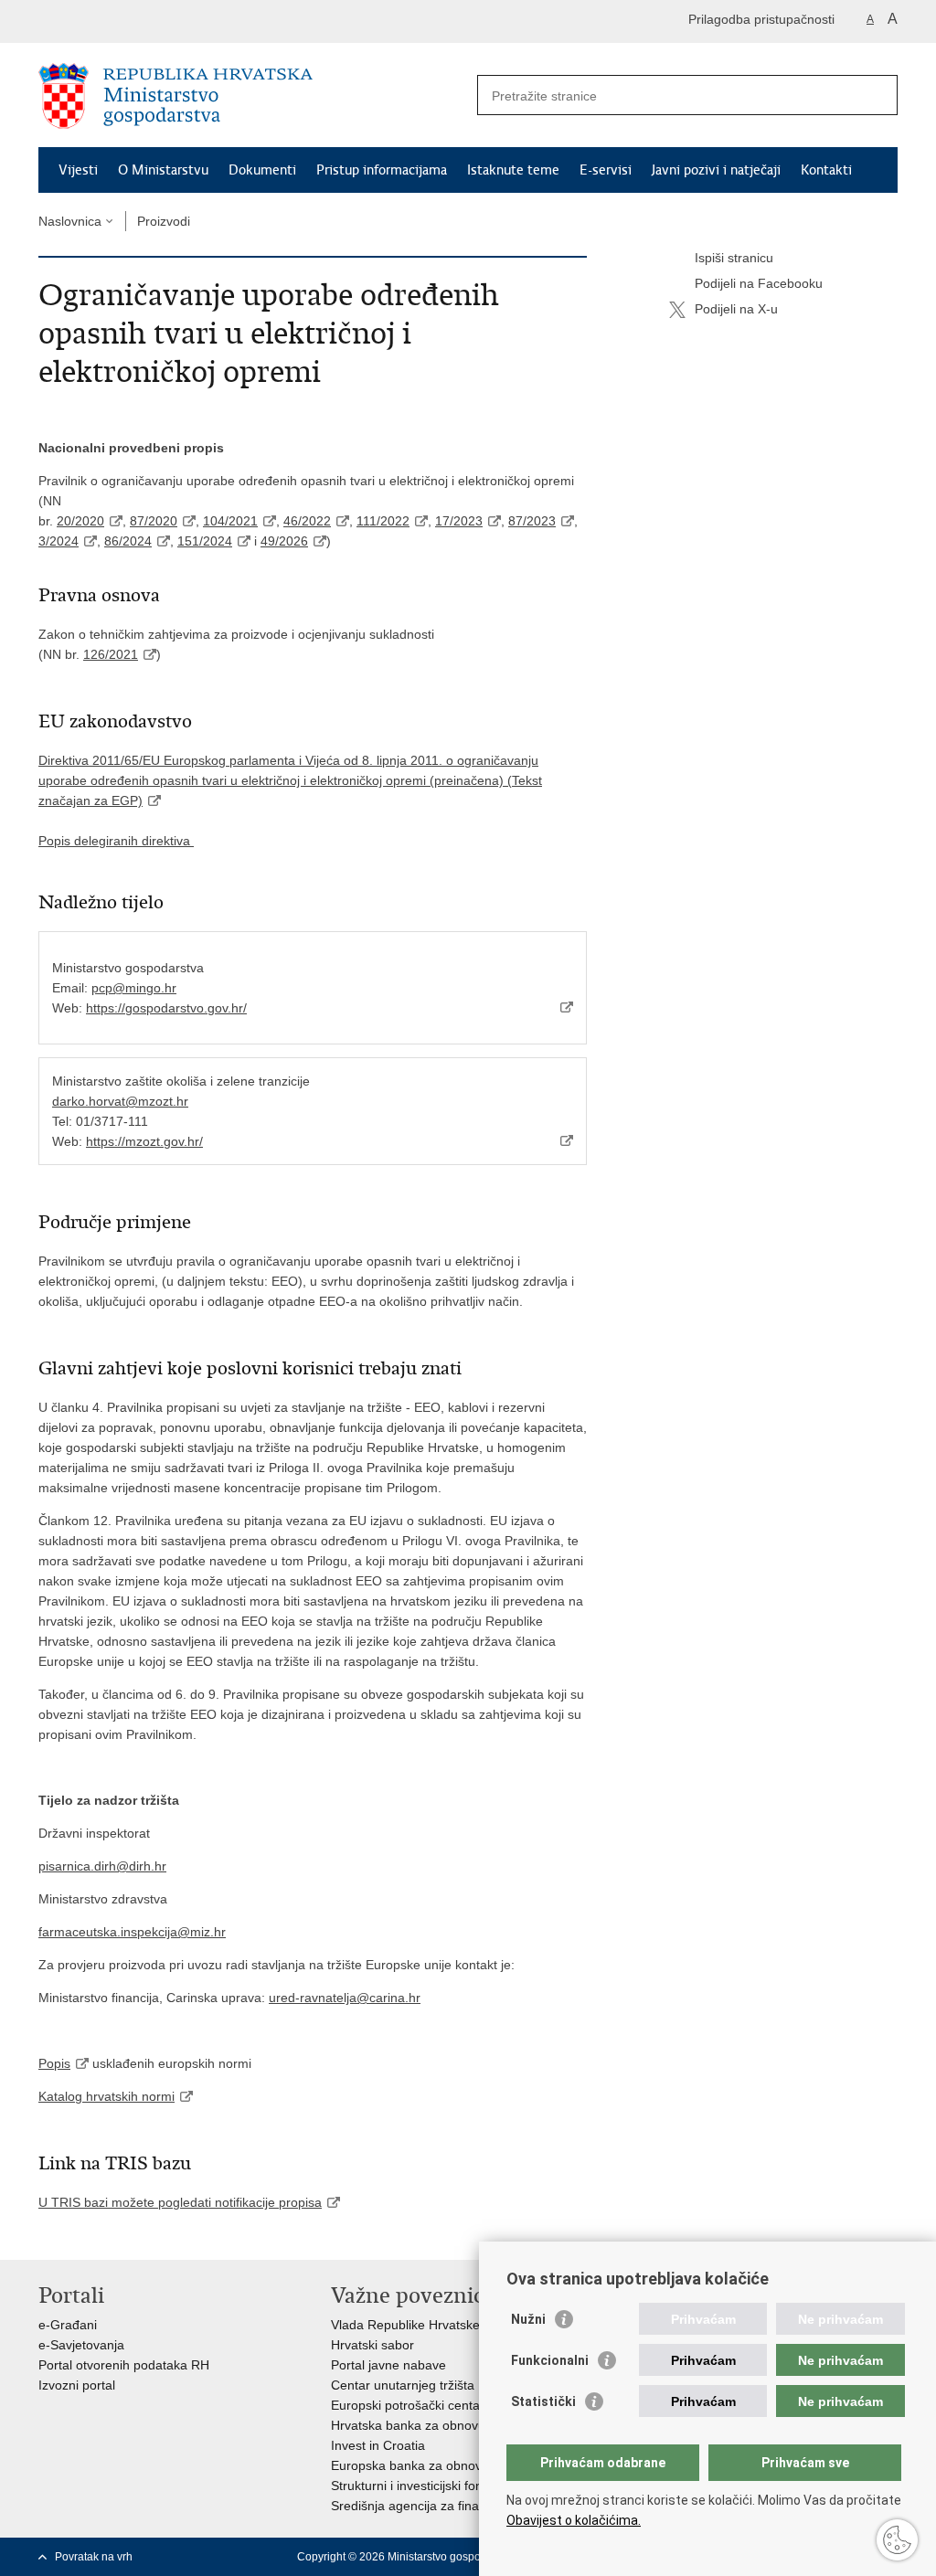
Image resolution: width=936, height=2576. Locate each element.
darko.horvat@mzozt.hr (120, 1101)
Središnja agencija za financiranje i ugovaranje (465, 2506)
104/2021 (230, 521)
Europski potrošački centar (408, 2405)
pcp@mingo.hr (134, 988)
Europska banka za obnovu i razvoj (432, 2465)
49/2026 (284, 541)
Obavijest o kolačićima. (574, 2520)
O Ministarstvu (163, 170)
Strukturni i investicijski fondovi (419, 2486)
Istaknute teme (513, 170)
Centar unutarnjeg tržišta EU (413, 2385)
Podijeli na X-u (736, 309)
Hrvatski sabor (372, 2345)
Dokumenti (262, 170)
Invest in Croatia (378, 2445)
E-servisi (606, 170)
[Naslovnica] (253, 96)
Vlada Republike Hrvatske (405, 2325)
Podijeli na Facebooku (759, 283)
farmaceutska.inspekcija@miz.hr (132, 1932)
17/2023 (459, 521)
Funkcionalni (550, 2360)
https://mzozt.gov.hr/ (144, 1141)
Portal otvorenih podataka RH (124, 2365)
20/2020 (80, 521)
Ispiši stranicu (734, 258)
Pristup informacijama (382, 170)
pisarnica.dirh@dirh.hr (102, 1866)
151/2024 (205, 541)
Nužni (528, 2319)
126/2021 (111, 654)
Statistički (543, 2401)
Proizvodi (164, 221)
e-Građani (68, 2325)
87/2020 (154, 521)
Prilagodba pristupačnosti (761, 19)
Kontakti (826, 170)
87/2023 (532, 521)
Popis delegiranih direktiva (116, 841)
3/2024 (58, 541)
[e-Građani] (117, 21)
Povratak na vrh (94, 2557)
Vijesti (78, 170)
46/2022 (307, 521)
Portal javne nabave (388, 2365)
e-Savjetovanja (81, 2345)
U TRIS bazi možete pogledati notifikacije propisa (180, 2202)
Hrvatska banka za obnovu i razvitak (436, 2425)
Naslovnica (70, 221)
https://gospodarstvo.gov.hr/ (166, 1008)
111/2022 (383, 521)
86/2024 (128, 541)
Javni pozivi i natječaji (716, 170)
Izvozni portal (77, 2385)
